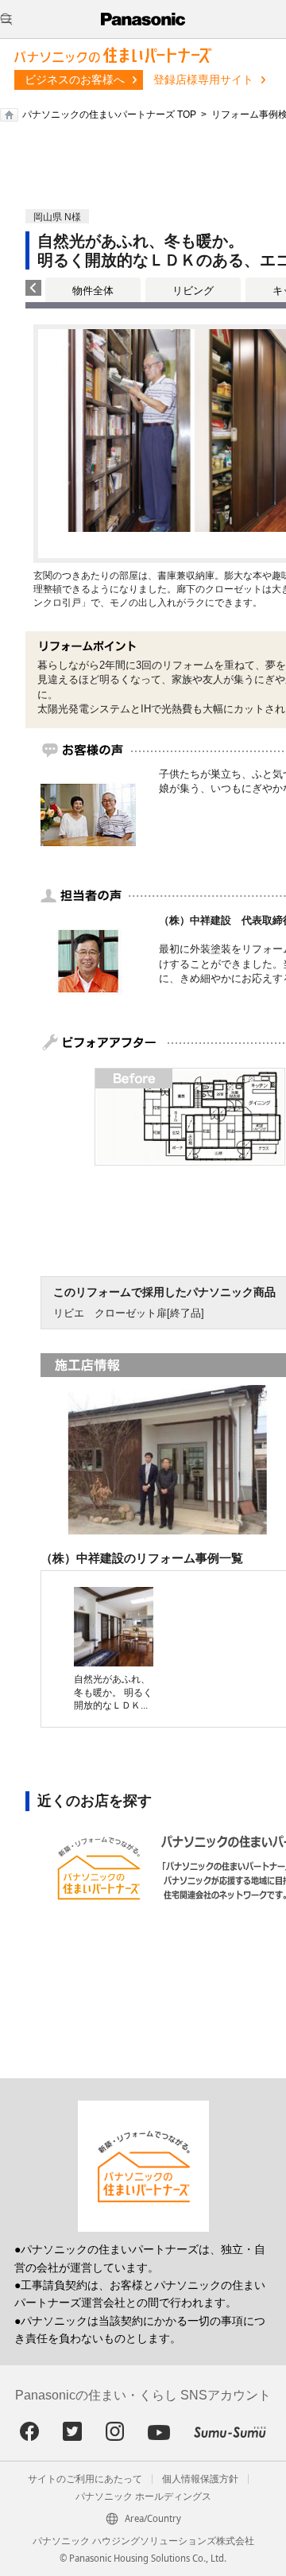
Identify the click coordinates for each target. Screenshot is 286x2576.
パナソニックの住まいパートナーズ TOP (109, 114)
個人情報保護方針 (200, 2479)
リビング (193, 291)
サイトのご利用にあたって (85, 2479)
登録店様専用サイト (203, 80)
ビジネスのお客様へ (75, 80)
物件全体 (93, 291)
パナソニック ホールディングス (143, 2496)
